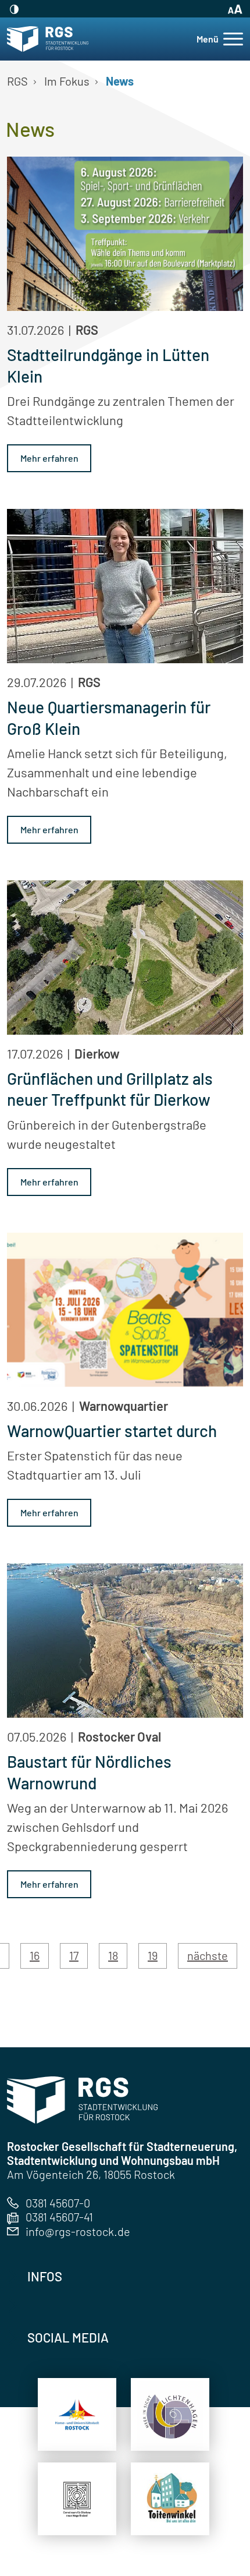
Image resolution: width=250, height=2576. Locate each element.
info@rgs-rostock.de (78, 2231)
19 (153, 1955)
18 (113, 1955)
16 (35, 1955)
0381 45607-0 (58, 2203)
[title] (77, 2415)
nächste (208, 1955)
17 (74, 1955)
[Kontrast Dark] (13, 9)
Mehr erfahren (49, 458)
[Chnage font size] (233, 9)
